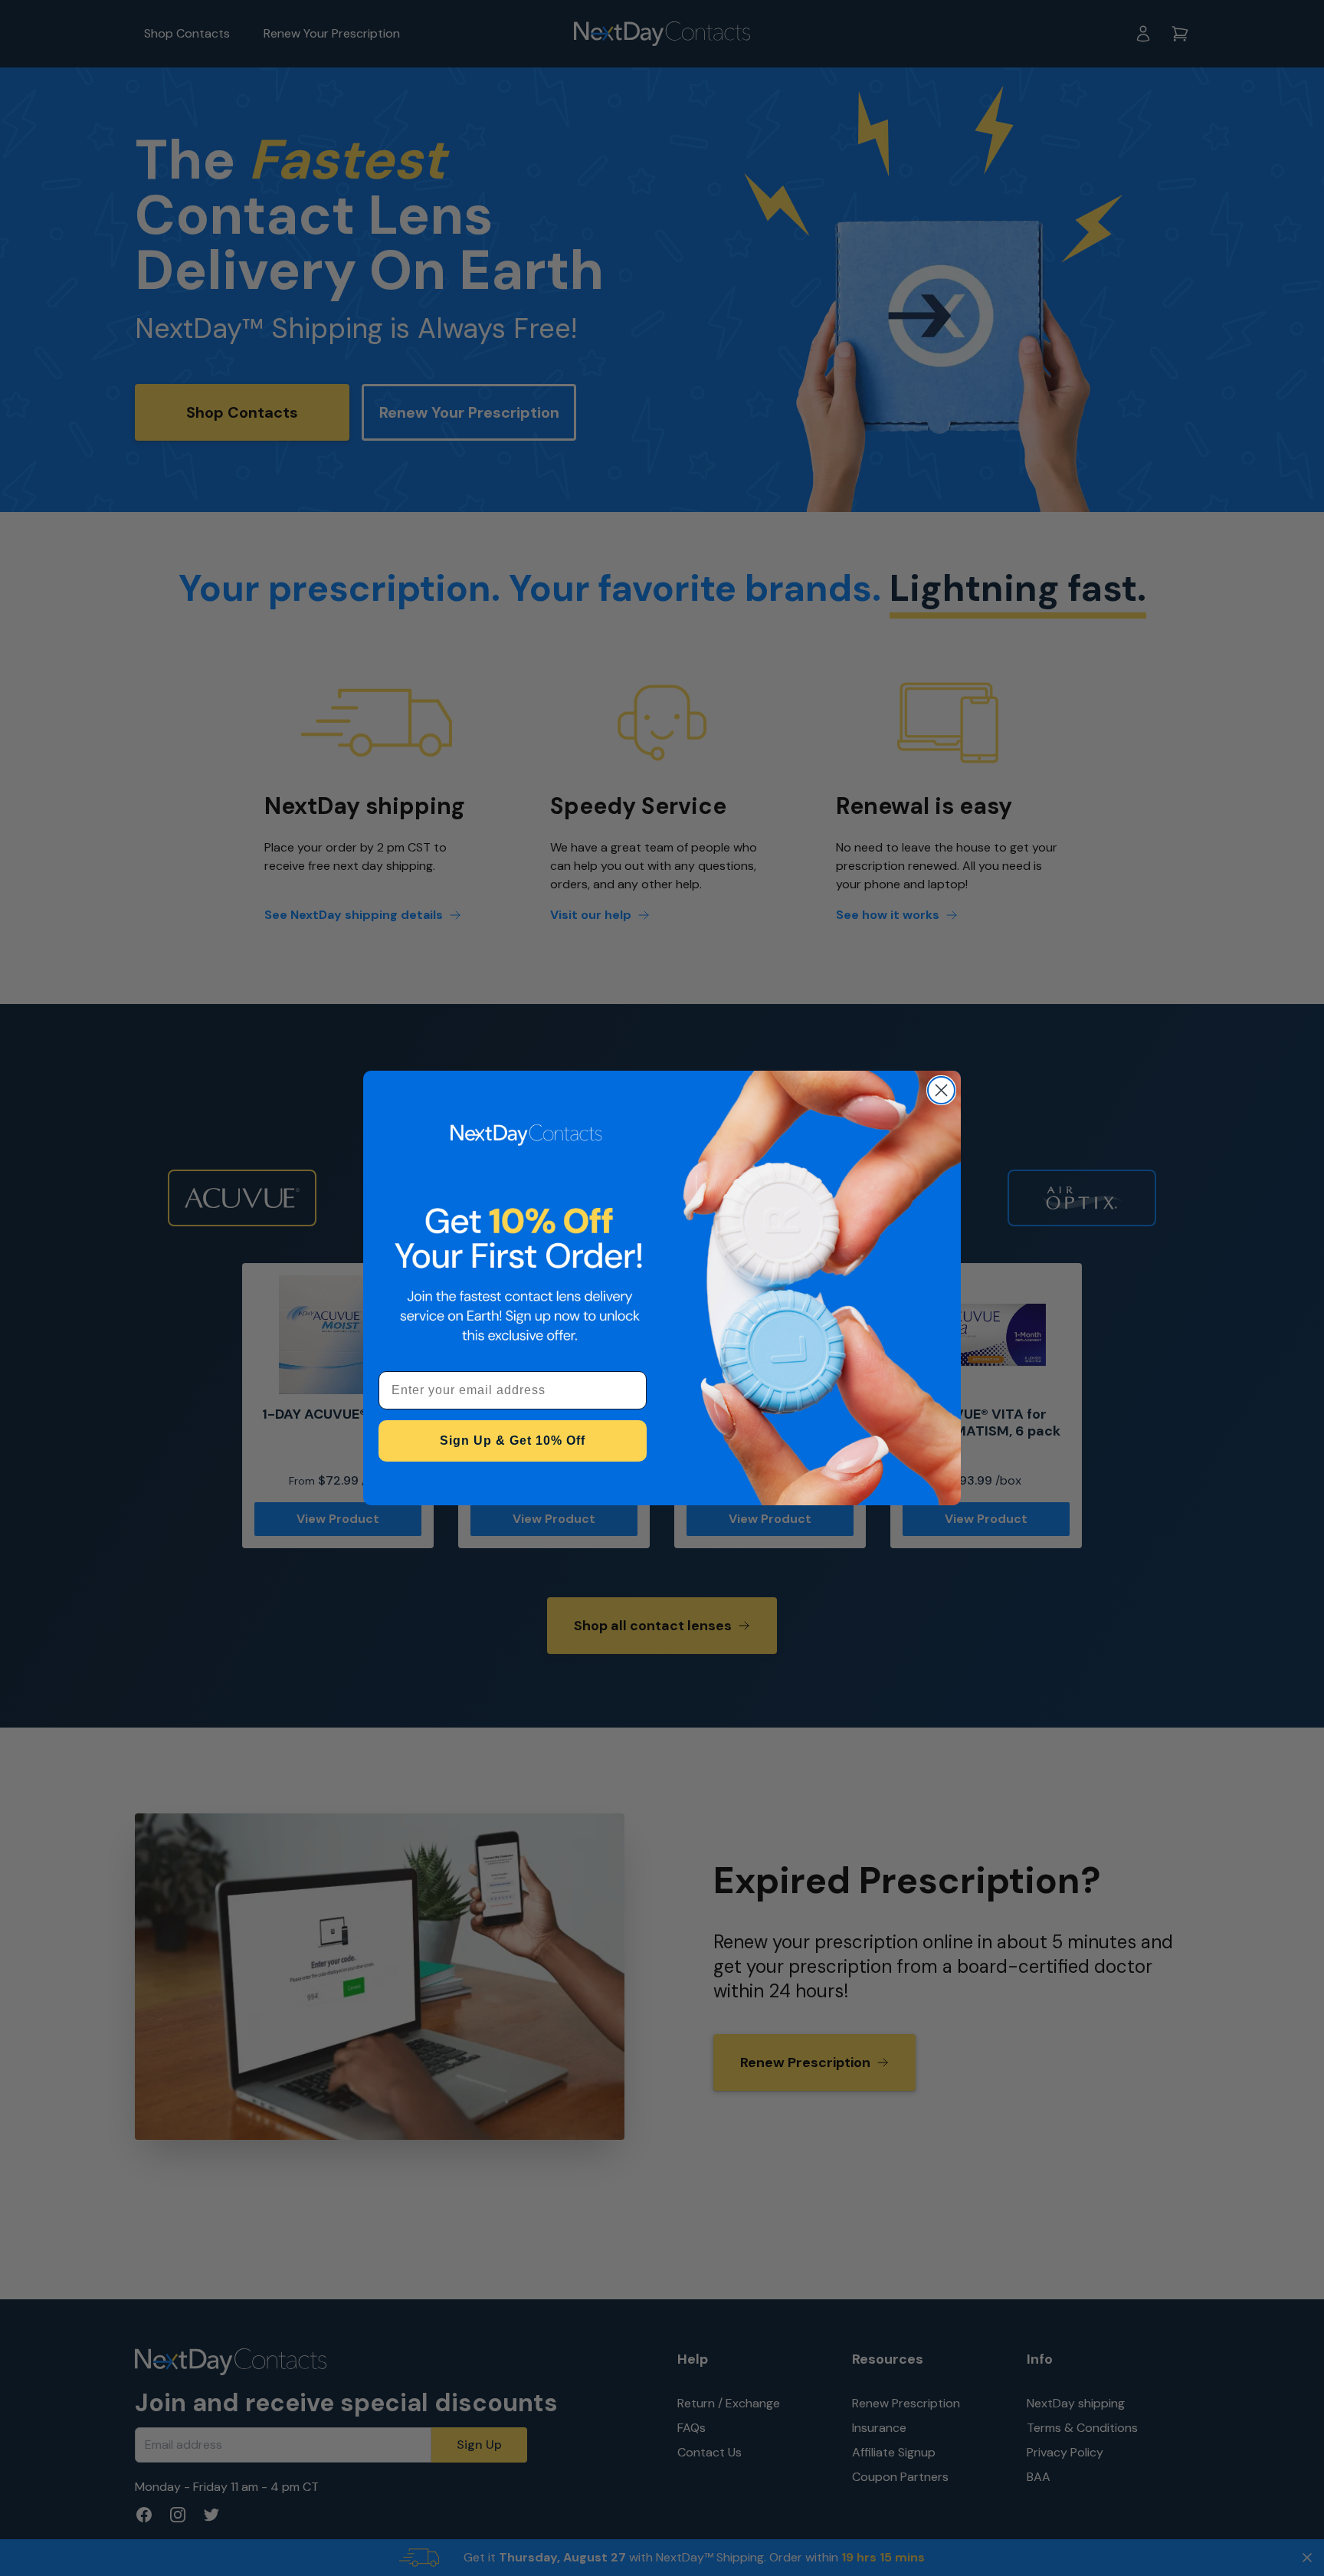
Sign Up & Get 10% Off (513, 1441)
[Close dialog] (941, 1090)
